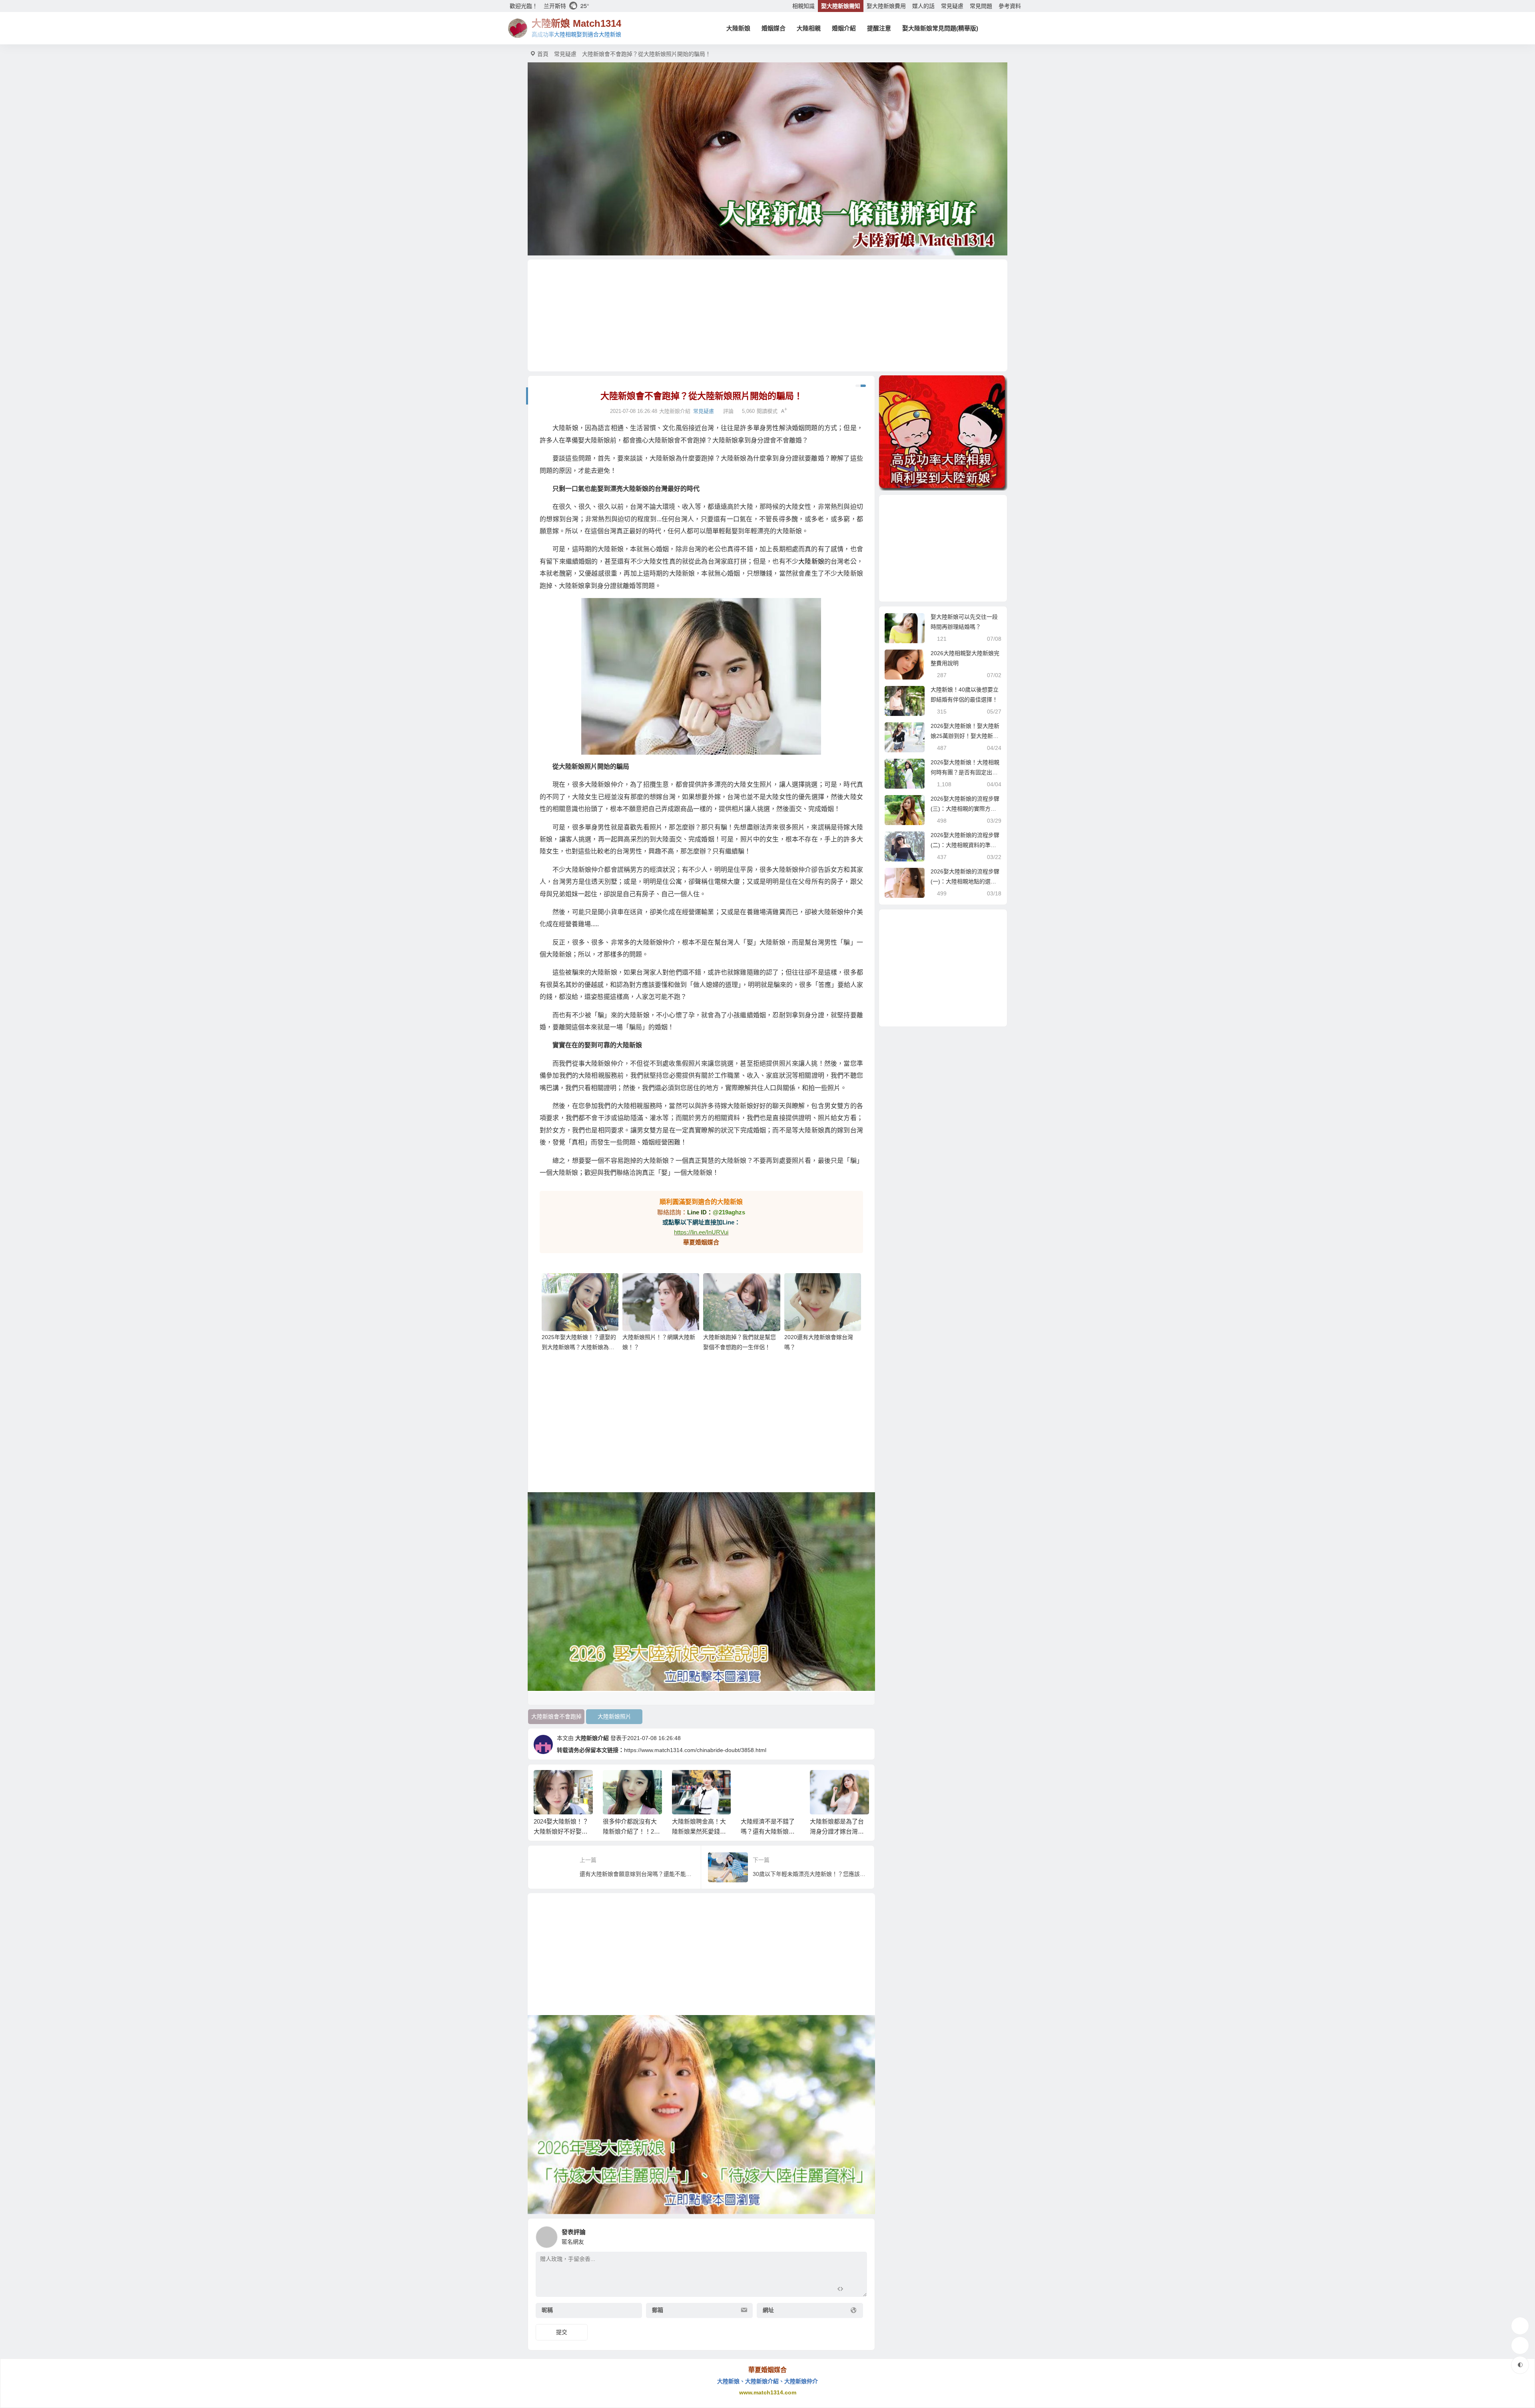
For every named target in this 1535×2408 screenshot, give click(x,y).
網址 (768, 2310)
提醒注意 (879, 28)
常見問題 (981, 6)
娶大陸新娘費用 (886, 6)
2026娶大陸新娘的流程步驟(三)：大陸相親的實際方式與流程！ (965, 809)
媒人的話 (923, 6)
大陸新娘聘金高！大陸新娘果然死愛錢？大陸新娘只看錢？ (561, 1831)
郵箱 (658, 2310)
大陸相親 (809, 28)
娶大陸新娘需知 (841, 6)
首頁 (543, 54)
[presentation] (824, 1783)
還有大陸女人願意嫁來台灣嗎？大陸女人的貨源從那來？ (837, 1831)
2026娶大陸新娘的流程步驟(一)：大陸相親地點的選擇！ (965, 881)
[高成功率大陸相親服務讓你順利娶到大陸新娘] (943, 433)
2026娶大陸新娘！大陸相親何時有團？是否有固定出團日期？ (965, 772)
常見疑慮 (952, 6)
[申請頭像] (859, 2235)
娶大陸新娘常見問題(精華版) (940, 28)
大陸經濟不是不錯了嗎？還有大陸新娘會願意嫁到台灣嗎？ (630, 1831)
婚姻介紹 (844, 28)
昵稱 (547, 2310)
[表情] (854, 2290)
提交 (562, 2332)
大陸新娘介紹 (592, 1738)
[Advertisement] (767, 315)
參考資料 (1010, 6)
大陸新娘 (738, 28)
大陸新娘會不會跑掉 (556, 1716)
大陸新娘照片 (614, 1716)
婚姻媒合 (773, 28)
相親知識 (803, 6)
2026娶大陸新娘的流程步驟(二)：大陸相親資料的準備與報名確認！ (965, 845)
